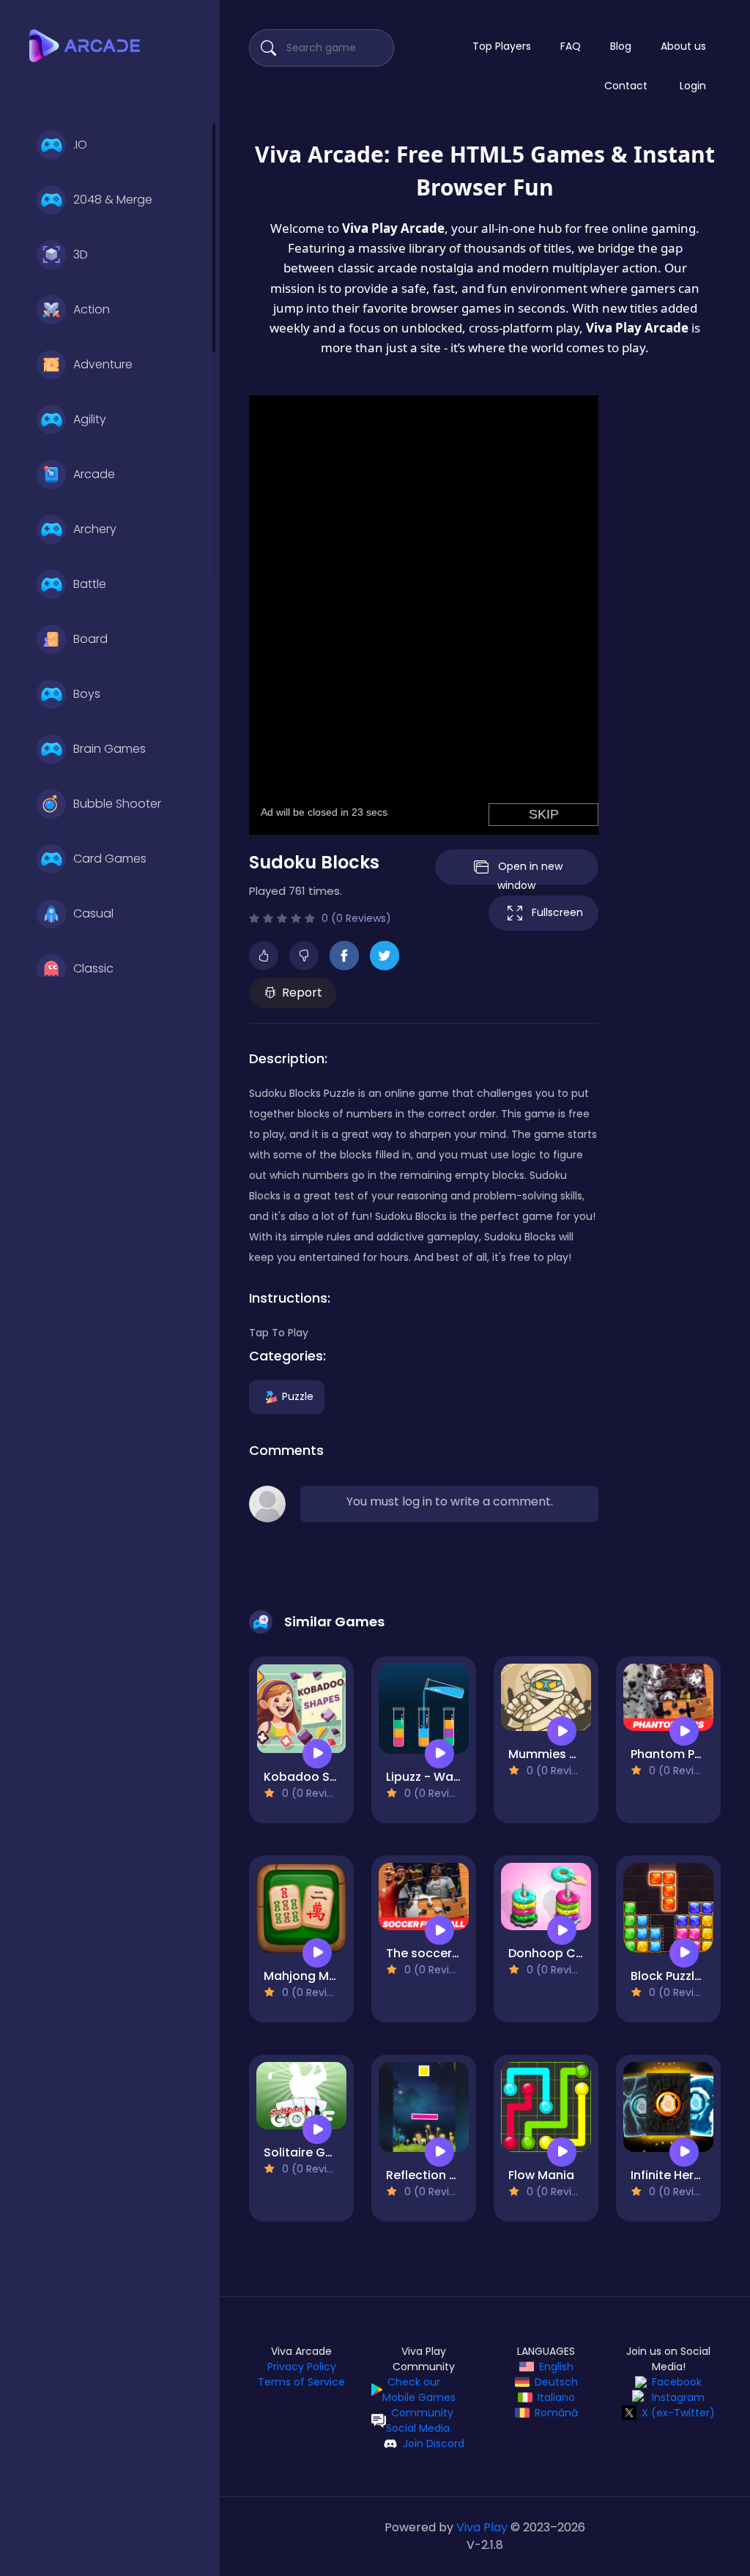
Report (302, 993)
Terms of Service (301, 2382)
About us (683, 46)
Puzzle (298, 1396)
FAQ (571, 46)
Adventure (103, 364)
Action (92, 309)
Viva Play (482, 2527)
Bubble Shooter (117, 804)
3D (81, 254)
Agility (90, 419)
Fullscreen (557, 912)
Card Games (110, 859)
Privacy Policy (302, 2367)
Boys (87, 694)
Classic (93, 968)
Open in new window (530, 872)
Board (90, 639)
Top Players (502, 46)
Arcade (94, 474)
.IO (80, 145)
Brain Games (109, 749)
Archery (95, 529)
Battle (90, 584)
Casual (93, 913)
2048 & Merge (113, 200)
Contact (626, 86)
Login (693, 86)
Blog (621, 46)
